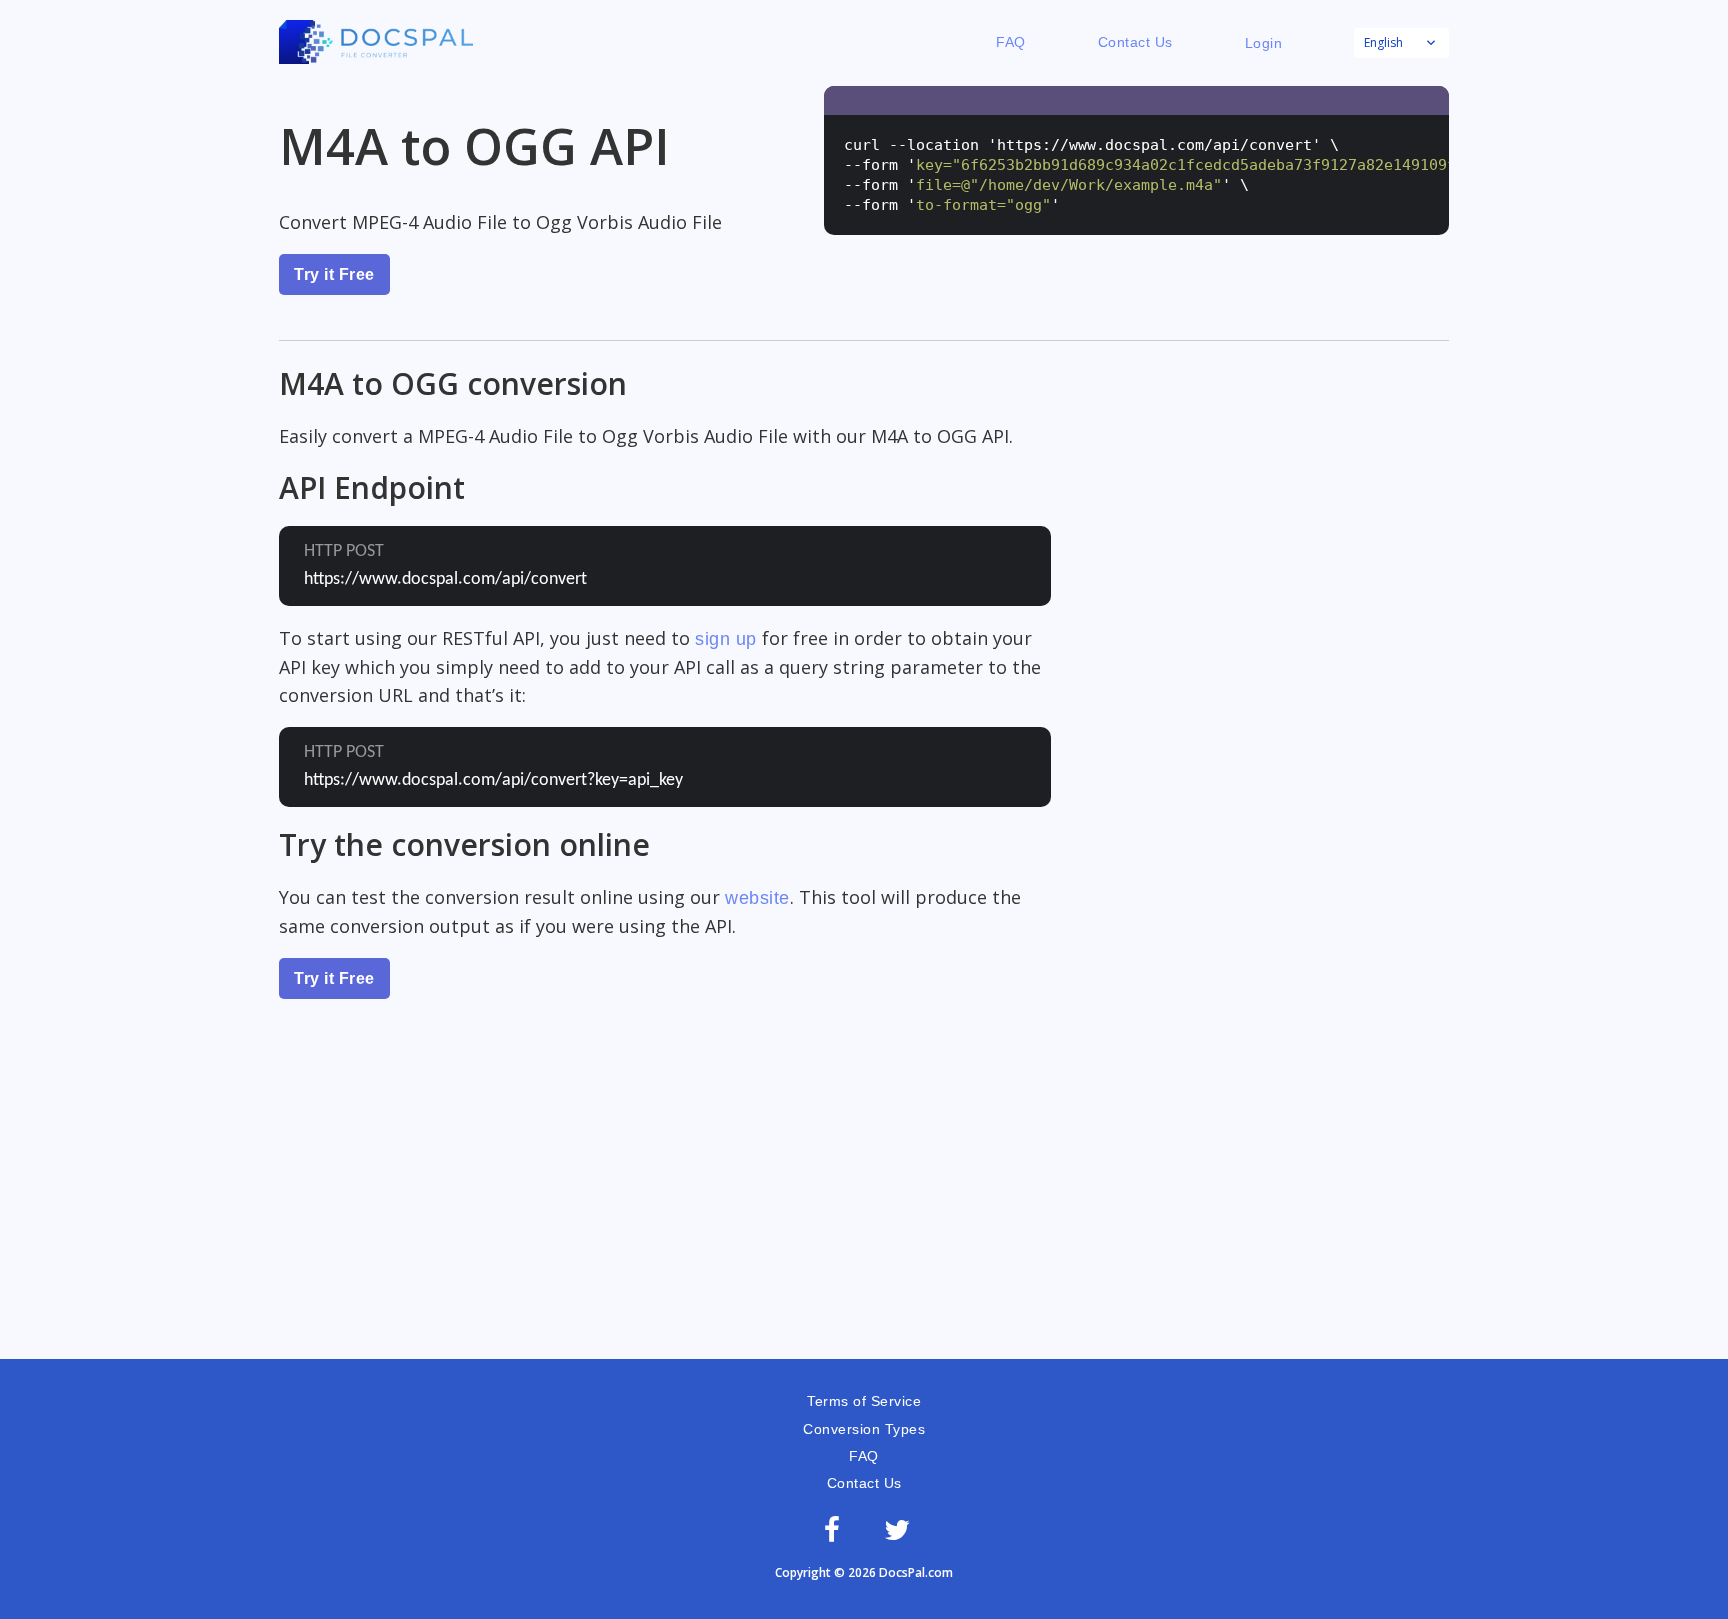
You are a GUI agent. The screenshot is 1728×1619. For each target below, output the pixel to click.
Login (1264, 43)
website (757, 898)
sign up (726, 639)
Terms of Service (864, 1401)
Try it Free (334, 274)
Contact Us (1135, 42)
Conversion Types (864, 1429)
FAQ (1011, 42)
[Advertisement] (864, 1209)
